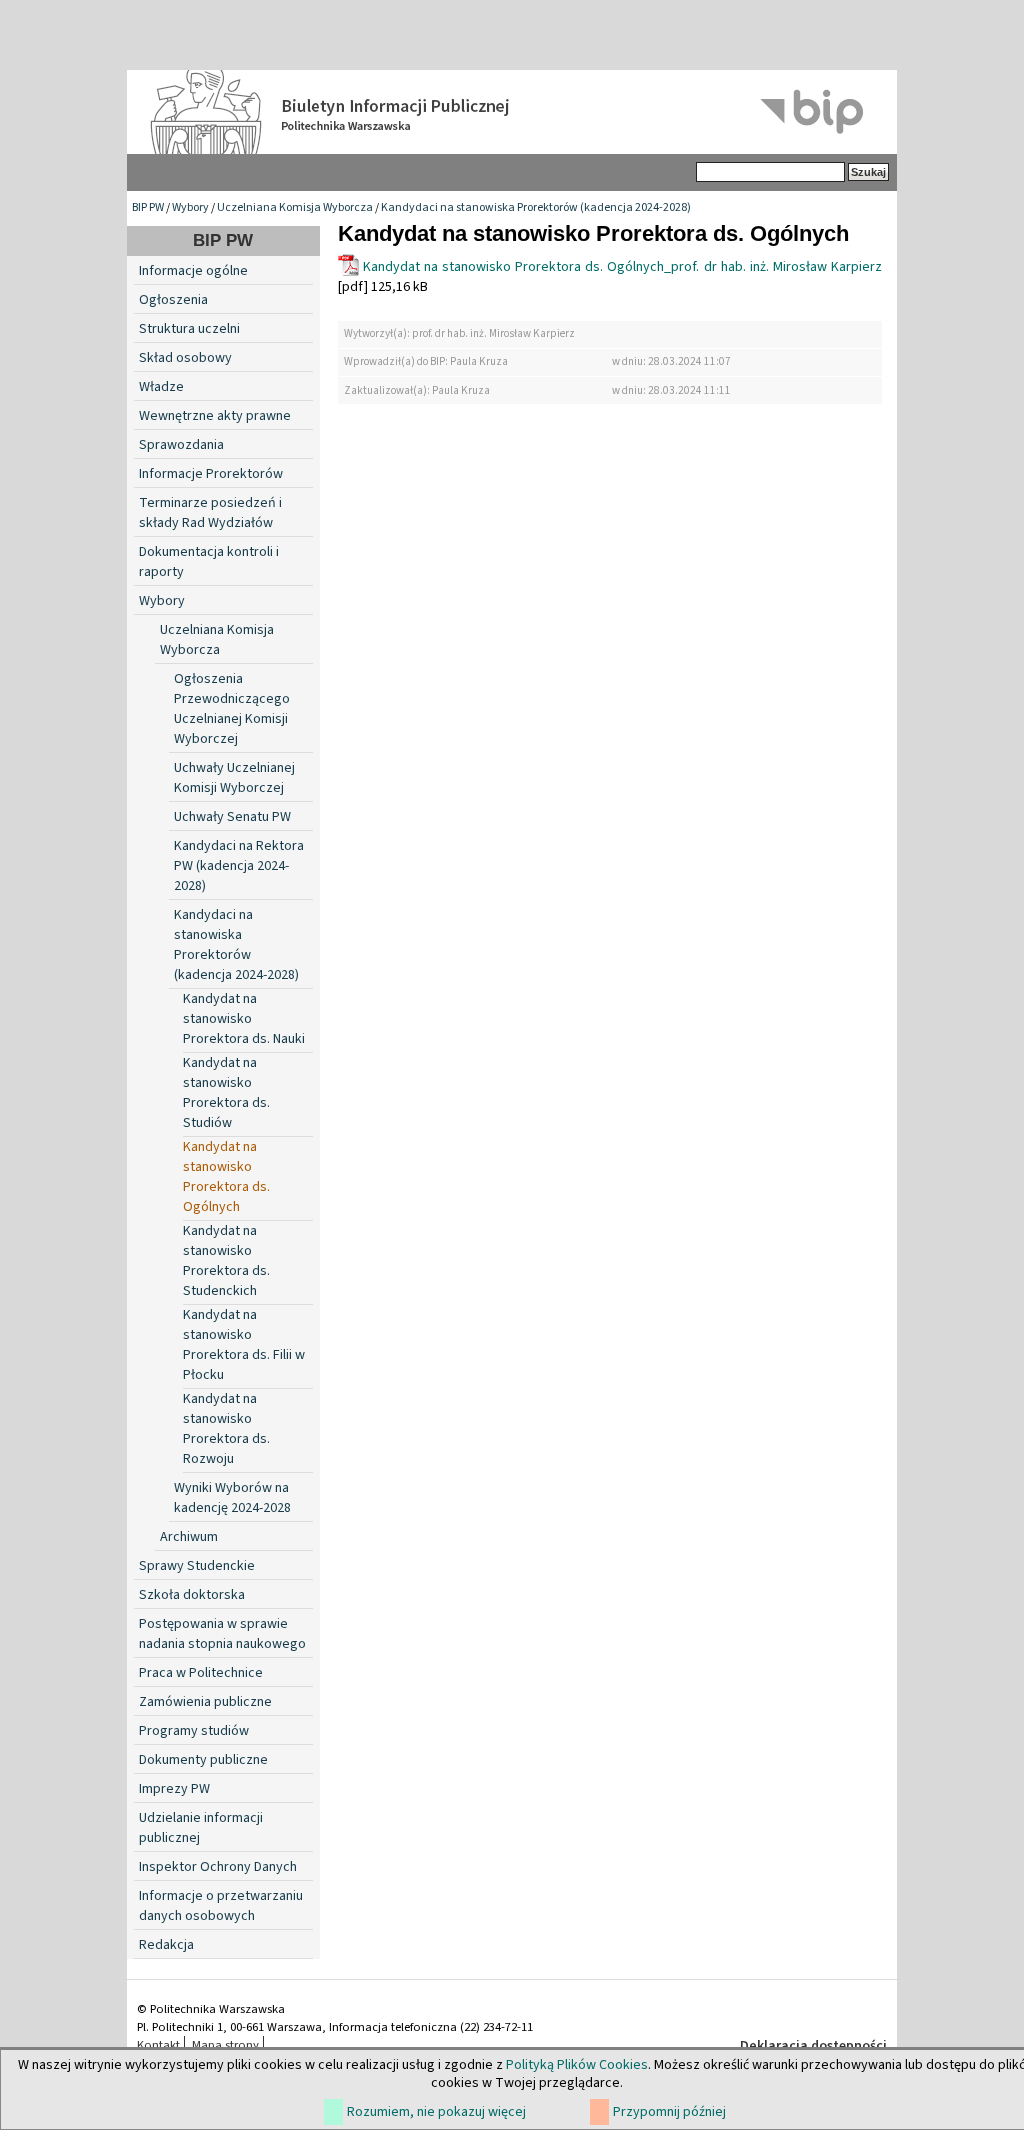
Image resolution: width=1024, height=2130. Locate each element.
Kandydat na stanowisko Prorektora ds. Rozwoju (226, 1429)
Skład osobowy (185, 358)
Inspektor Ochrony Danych (218, 1867)
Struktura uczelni (189, 329)
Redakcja (166, 1945)
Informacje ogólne (193, 271)
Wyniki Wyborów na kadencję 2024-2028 (232, 1498)
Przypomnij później (669, 2112)
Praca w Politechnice (201, 1673)
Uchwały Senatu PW (232, 817)
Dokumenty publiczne (203, 1760)
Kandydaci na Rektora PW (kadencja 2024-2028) (239, 866)
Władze (161, 387)
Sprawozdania (181, 445)
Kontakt (158, 2045)
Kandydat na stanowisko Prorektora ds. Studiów (226, 1093)
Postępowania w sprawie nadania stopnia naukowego (222, 1634)
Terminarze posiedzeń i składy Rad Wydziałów (210, 513)
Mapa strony (225, 2045)
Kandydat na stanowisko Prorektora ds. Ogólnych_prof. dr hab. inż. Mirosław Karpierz (622, 267)
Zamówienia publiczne (205, 1702)
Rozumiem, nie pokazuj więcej (436, 2112)
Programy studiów (194, 1731)
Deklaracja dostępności (813, 2046)
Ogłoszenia (173, 300)
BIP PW (148, 207)
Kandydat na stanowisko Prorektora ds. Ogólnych (226, 1177)
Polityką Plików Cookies (577, 2065)
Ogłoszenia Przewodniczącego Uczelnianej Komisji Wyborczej (232, 709)
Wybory (190, 207)
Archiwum (189, 1537)
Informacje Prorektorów (211, 474)
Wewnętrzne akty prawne (215, 416)
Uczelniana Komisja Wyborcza (295, 207)
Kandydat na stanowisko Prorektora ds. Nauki (244, 1019)
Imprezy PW (174, 1789)
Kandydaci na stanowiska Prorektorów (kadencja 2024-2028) (536, 207)
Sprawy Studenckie (197, 1566)
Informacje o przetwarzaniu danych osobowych (221, 1906)
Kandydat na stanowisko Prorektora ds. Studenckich (226, 1261)
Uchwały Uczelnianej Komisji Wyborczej (234, 778)
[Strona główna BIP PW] (512, 112)
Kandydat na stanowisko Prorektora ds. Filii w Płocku (244, 1345)
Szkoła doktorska (192, 1595)
